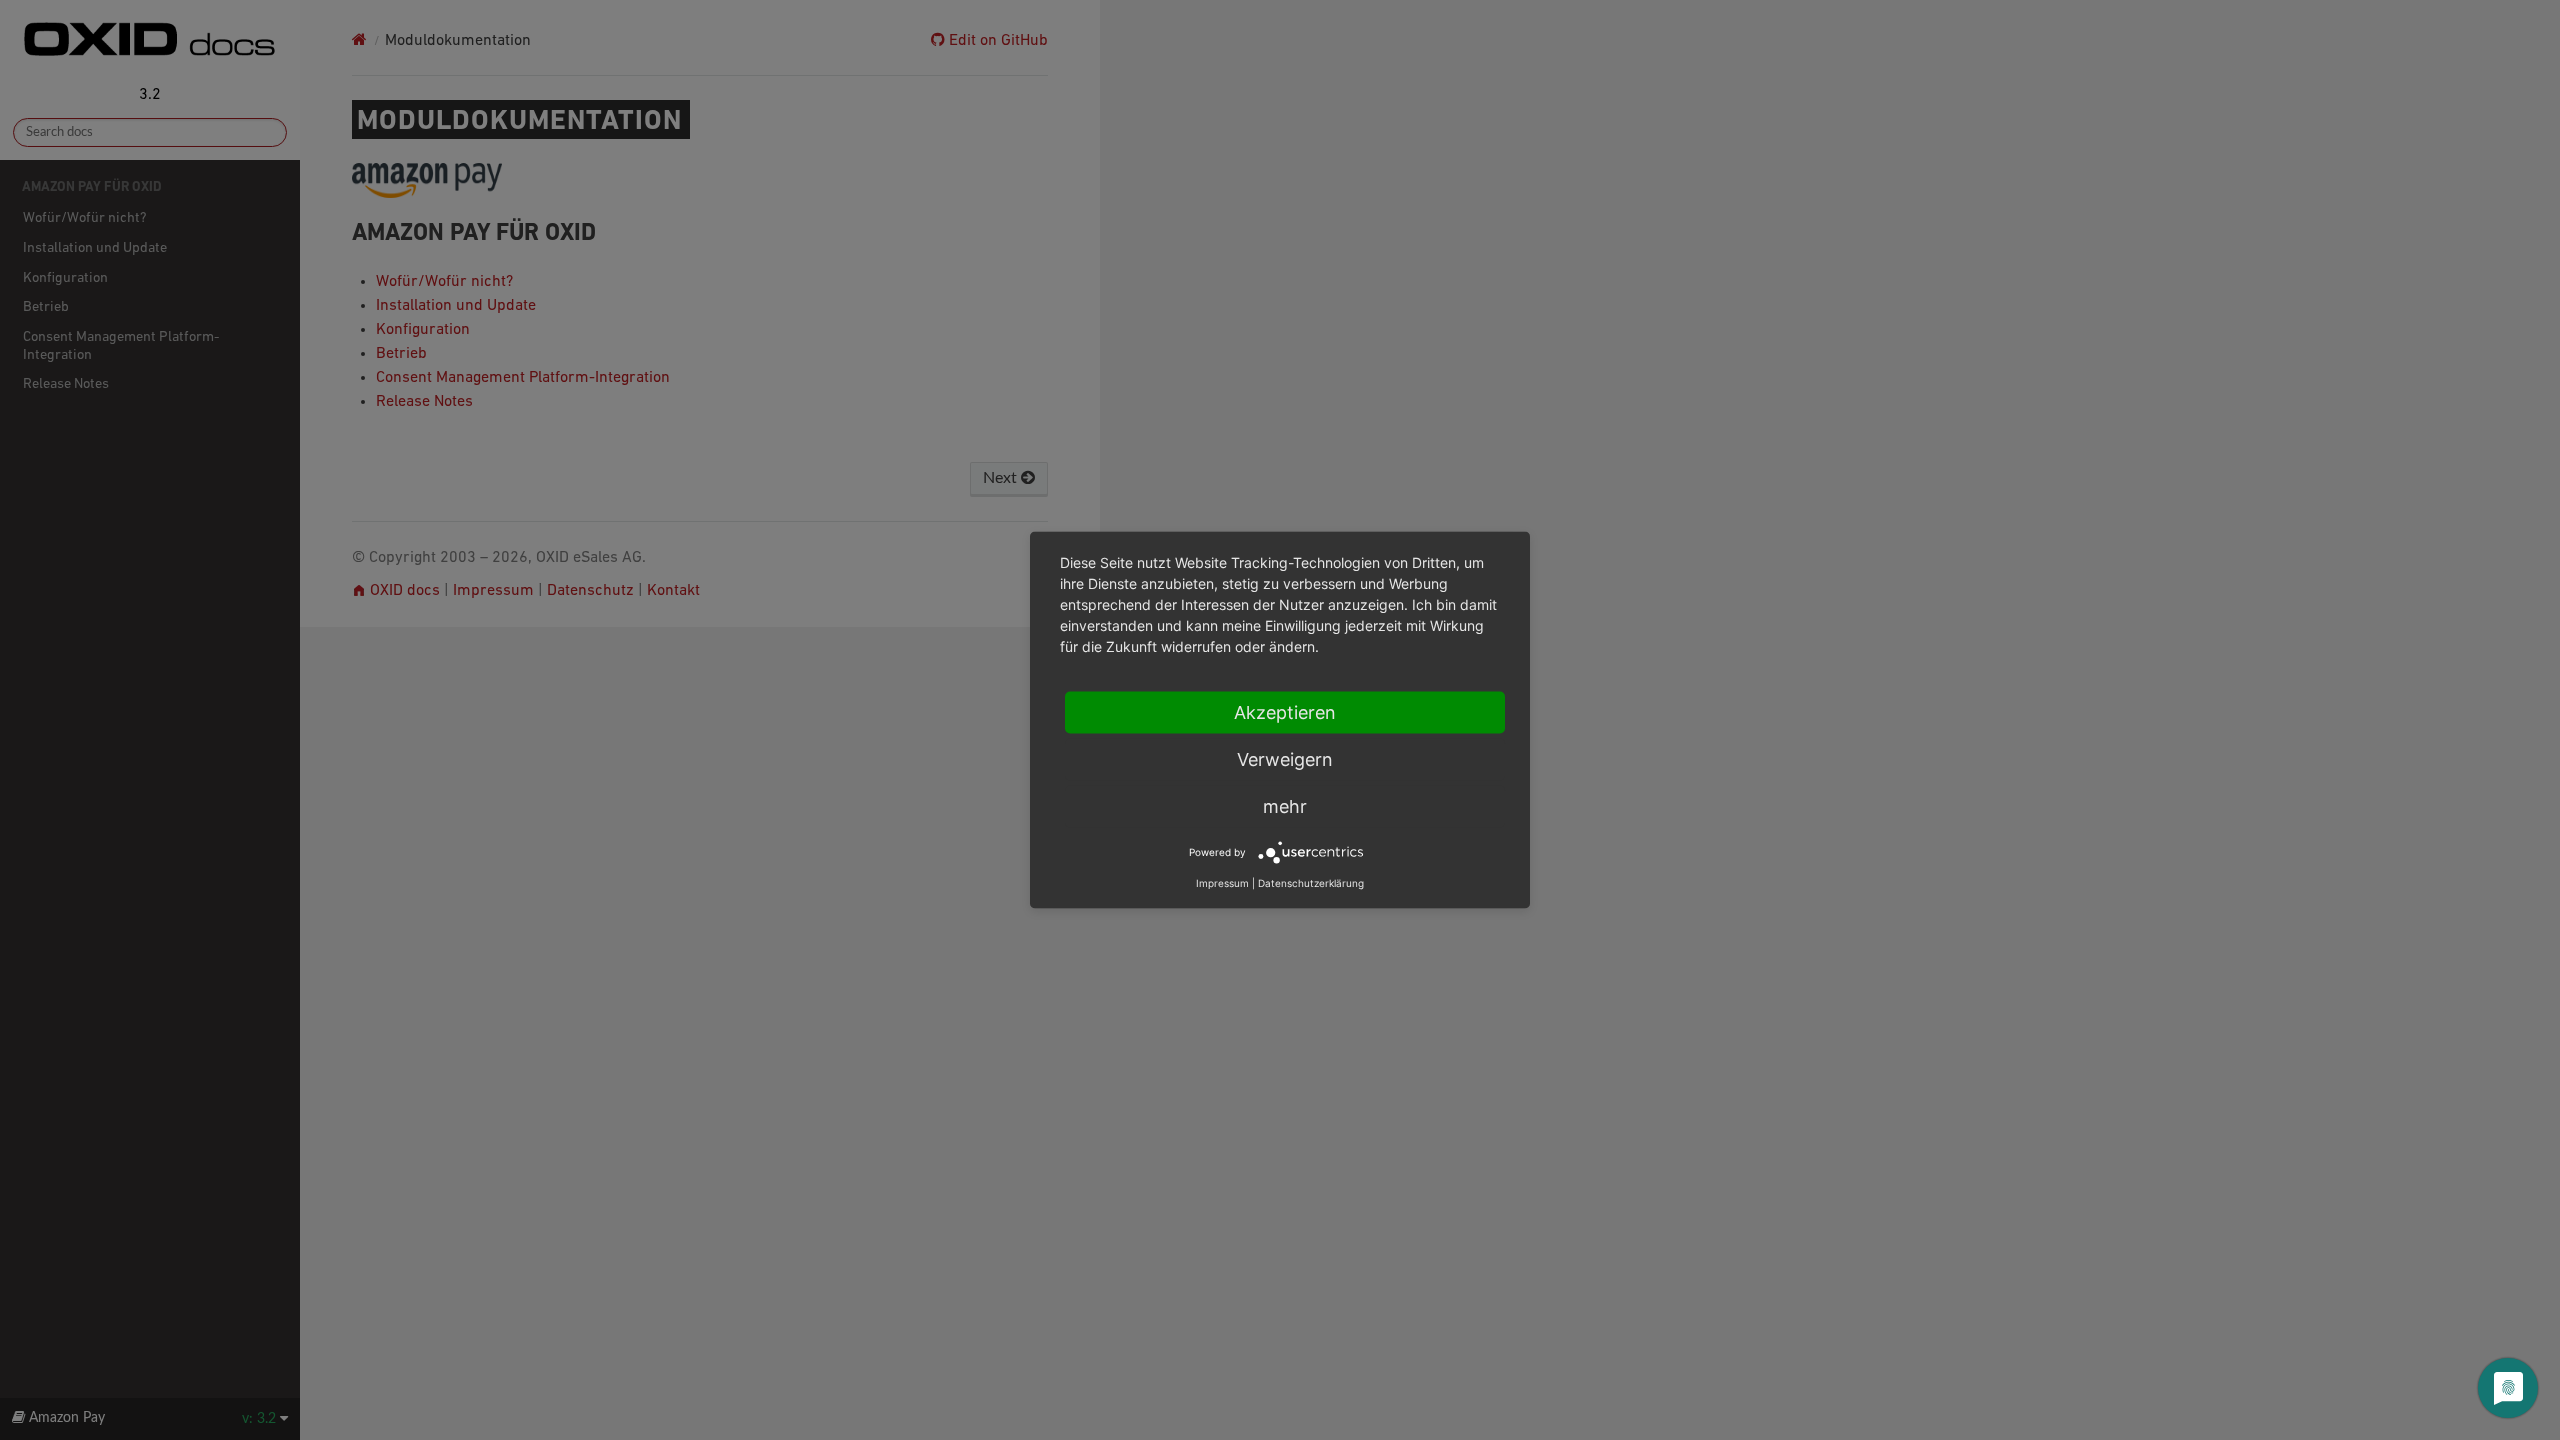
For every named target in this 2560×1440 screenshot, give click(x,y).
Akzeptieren (1285, 712)
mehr (1285, 806)
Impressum (1222, 883)
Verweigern (1285, 759)
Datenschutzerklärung (1311, 883)
